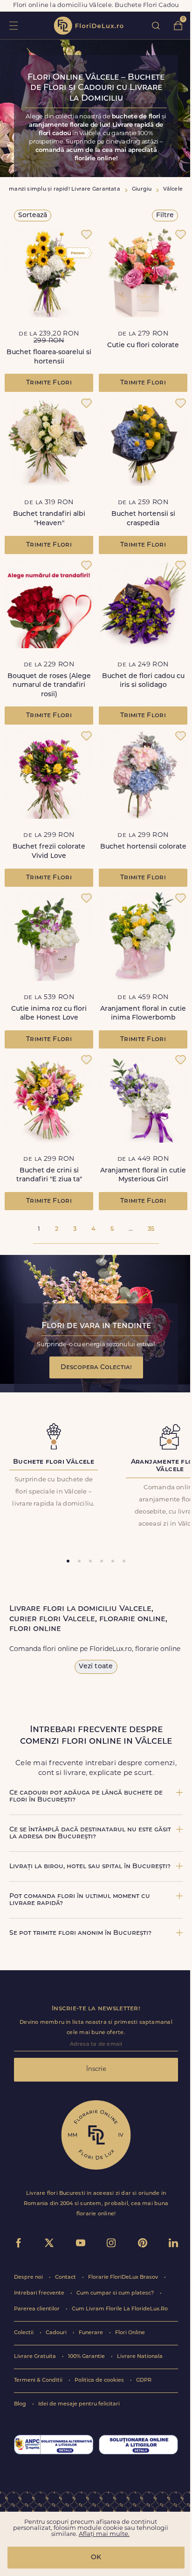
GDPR (144, 2381)
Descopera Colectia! (96, 1367)
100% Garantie (87, 2357)
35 (151, 1229)
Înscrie (96, 2069)
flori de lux (89, 26)
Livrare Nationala (140, 2357)
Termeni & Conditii (39, 2381)
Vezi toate (96, 1667)
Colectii (24, 2333)
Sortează (33, 216)
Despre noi (29, 2278)
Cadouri (57, 2333)
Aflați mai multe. (104, 2534)
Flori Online (130, 2333)
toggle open (13, 25)
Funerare (92, 2333)
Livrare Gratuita (36, 2357)
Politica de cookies (100, 2381)
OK (96, 2558)
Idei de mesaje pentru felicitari (79, 2404)
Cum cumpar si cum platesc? (116, 2293)
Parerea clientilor (38, 2309)
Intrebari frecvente (40, 2293)
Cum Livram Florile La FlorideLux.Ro (120, 2309)
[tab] (68, 1561)
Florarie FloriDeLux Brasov (124, 2278)
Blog (21, 2404)
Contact (66, 2278)
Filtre (165, 216)
